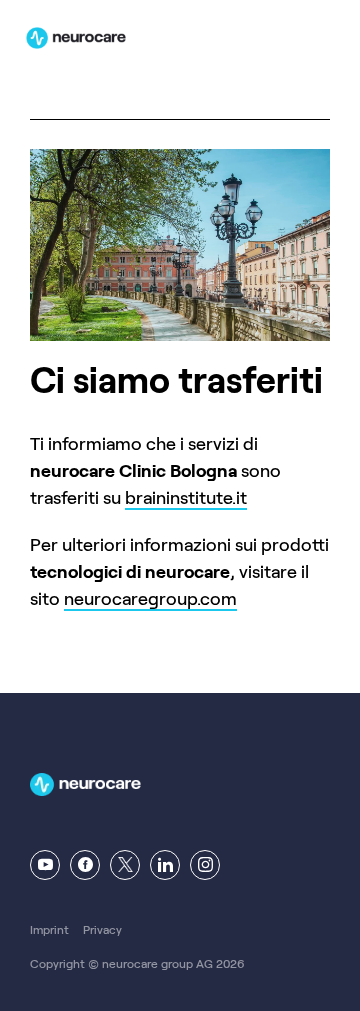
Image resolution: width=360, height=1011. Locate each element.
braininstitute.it (186, 498)
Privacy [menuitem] (102, 929)
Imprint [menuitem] (49, 929)
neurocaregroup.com (150, 599)
